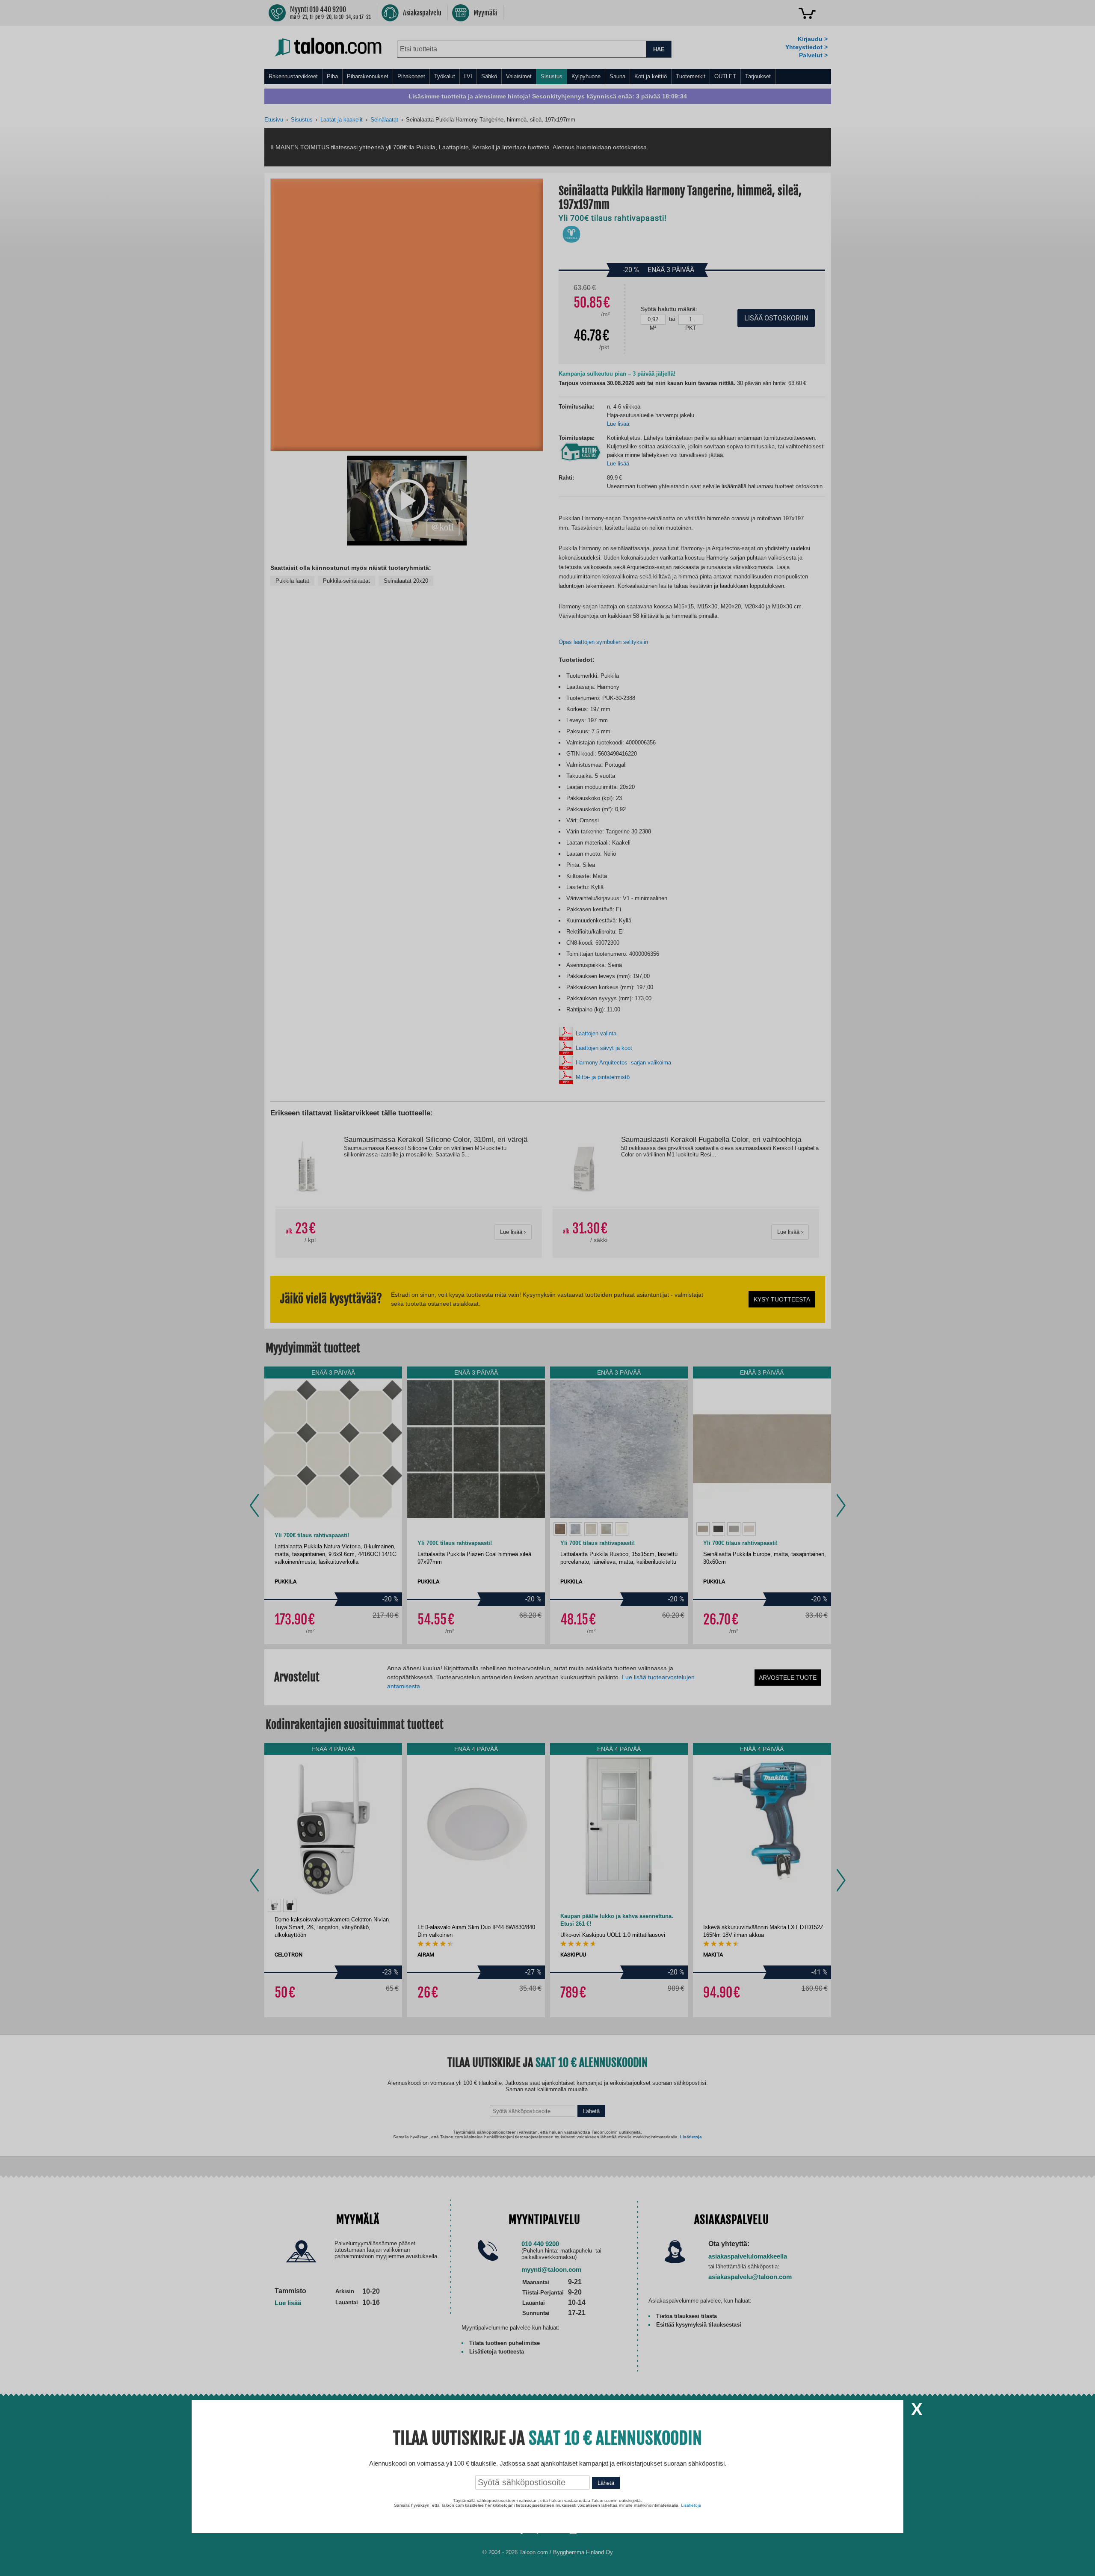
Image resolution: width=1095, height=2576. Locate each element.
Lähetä (606, 2483)
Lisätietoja (691, 2505)
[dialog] (547, 1288)
